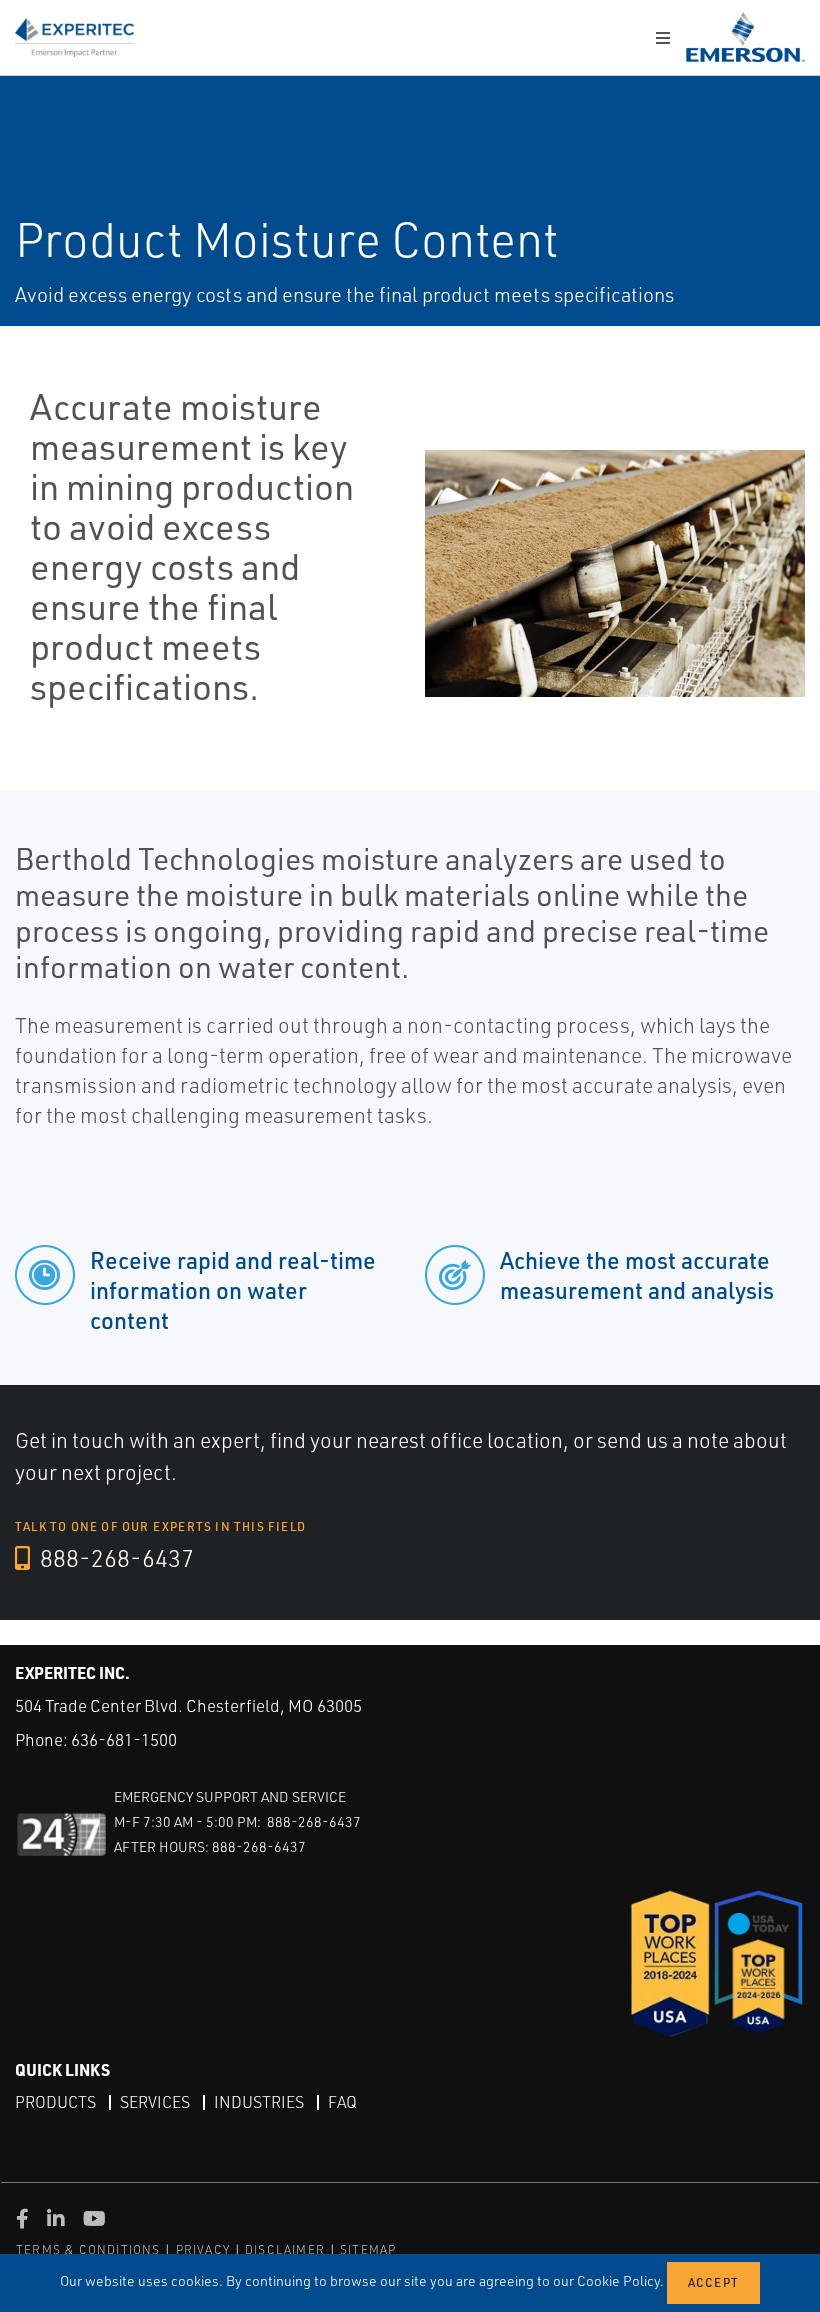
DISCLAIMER (285, 2249)
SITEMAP (368, 2249)
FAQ (342, 2102)
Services (155, 2102)
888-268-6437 (114, 1558)
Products (55, 2102)
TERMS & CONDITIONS (88, 2249)
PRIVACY (203, 2249)
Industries (259, 2102)
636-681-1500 (124, 1739)
